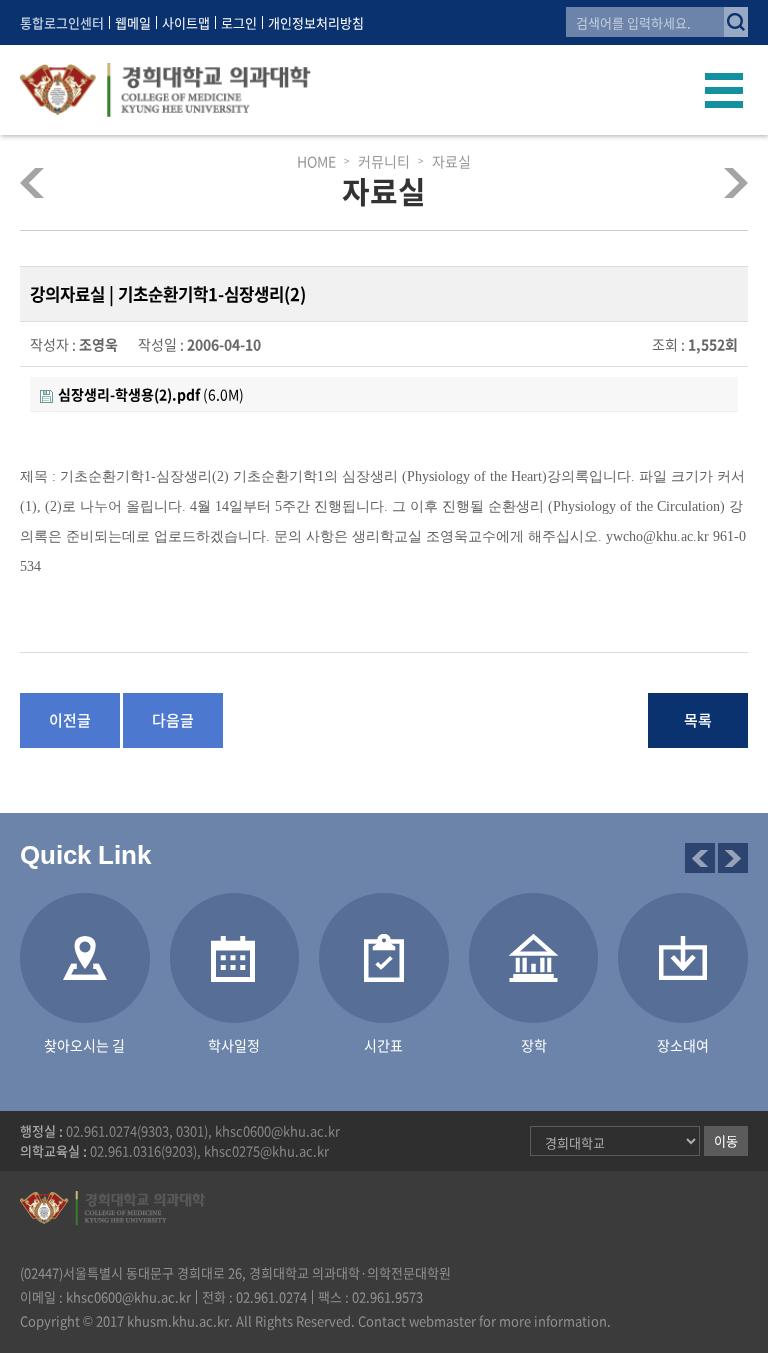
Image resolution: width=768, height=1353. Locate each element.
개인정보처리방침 (316, 22)
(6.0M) (151, 394)
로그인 (239, 22)
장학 (534, 1045)
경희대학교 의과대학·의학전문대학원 (165, 90)
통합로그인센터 (62, 22)
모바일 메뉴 (724, 90)
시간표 (383, 1045)
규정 (49, 182)
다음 (733, 858)
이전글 (70, 720)
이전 (700, 858)
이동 (726, 1140)
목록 (698, 720)
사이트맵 (186, 22)
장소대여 (719, 182)
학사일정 (234, 1045)
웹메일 (133, 22)
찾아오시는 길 (84, 1045)
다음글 (173, 720)
